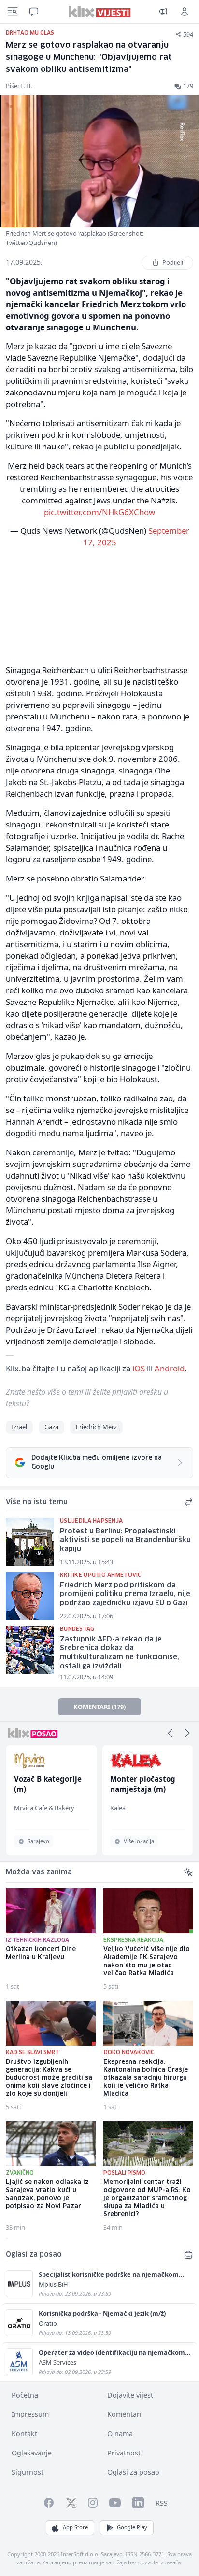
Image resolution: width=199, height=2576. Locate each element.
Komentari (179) (99, 1707)
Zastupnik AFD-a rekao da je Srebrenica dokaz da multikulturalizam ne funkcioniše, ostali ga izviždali (120, 1653)
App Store (75, 2527)
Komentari (124, 2414)
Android (170, 1368)
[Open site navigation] (13, 12)
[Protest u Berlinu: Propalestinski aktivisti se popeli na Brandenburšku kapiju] (30, 1542)
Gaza (51, 1427)
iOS (139, 1368)
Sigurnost (28, 2472)
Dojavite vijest (130, 2395)
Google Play (132, 2527)
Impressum (30, 2414)
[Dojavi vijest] (163, 12)
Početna (25, 2395)
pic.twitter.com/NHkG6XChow (99, 512)
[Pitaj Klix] (34, 12)
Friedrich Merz (96, 1427)
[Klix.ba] (100, 12)
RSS (162, 2503)
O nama (120, 2434)
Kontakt (24, 2434)
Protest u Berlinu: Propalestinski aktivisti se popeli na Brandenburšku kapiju (125, 1540)
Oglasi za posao (133, 2472)
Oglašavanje (32, 2453)
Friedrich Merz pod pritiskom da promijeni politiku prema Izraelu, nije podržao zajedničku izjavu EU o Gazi (125, 1594)
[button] (170, 1733)
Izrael (19, 1427)
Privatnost (124, 2453)
